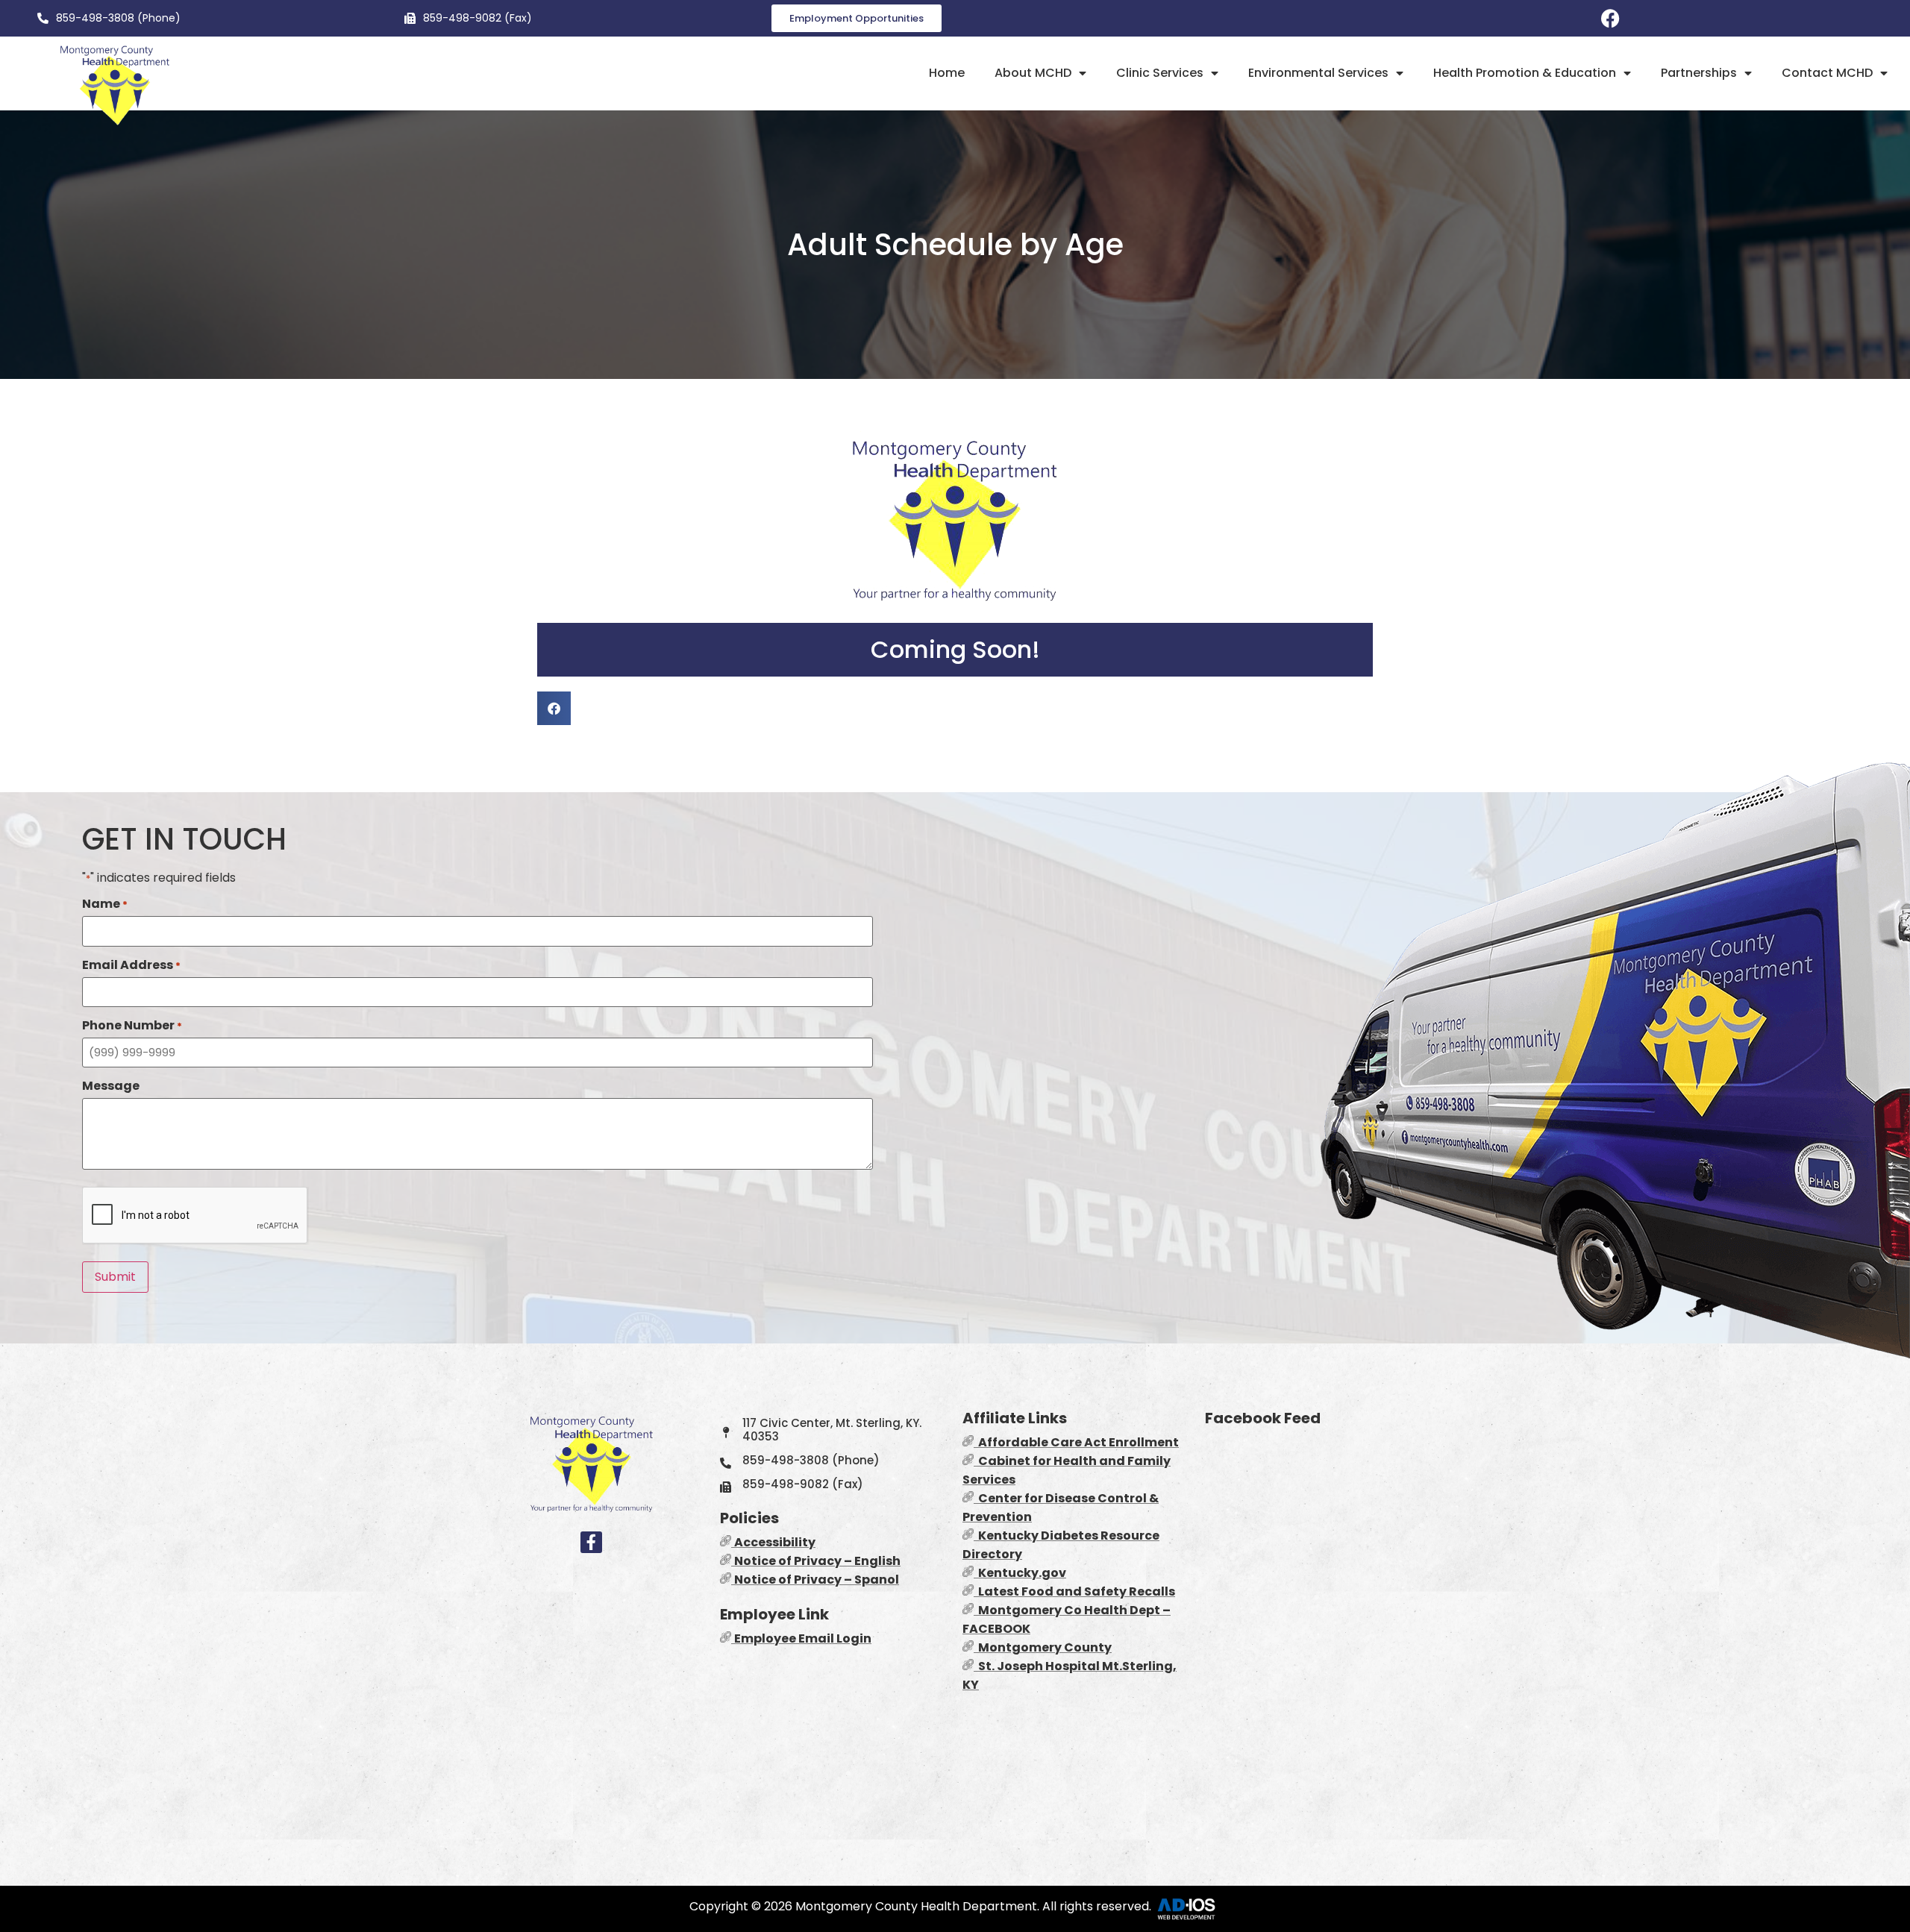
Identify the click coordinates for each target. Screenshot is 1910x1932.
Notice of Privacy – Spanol (817, 1580)
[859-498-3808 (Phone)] (43, 18)
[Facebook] (1610, 18)
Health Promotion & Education (1525, 73)
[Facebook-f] (591, 1542)
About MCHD (1033, 73)
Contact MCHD (1827, 73)
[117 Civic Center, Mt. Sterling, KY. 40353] (726, 1433)
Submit (115, 1277)
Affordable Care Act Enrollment (1078, 1442)
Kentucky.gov (1020, 1573)
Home (947, 73)
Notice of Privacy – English (817, 1561)
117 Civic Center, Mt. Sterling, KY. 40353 (832, 1430)
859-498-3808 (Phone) (118, 18)
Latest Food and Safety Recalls (1074, 1591)
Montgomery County (1043, 1647)
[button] (554, 708)
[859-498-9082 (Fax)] (410, 18)
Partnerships (1699, 73)
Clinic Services (1160, 73)
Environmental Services (1318, 73)
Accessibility (775, 1542)
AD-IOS (1188, 1909)
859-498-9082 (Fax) (477, 18)
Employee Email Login (803, 1638)
